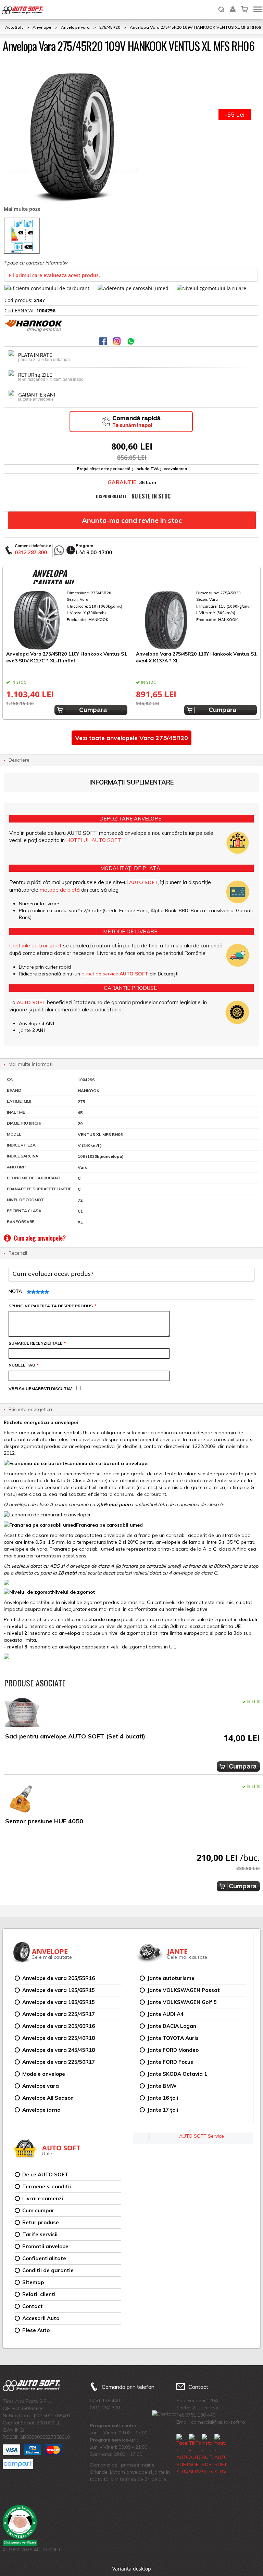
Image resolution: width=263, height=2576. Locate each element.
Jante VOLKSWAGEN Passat (184, 1990)
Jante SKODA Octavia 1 (177, 2074)
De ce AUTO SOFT (45, 2174)
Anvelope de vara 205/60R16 (59, 2026)
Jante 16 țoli (163, 2098)
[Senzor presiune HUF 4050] (22, 1799)
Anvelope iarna (41, 2110)
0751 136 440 (105, 2400)
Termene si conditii (47, 2186)
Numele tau (23, 1365)
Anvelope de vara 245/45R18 (59, 2050)
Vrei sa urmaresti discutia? (41, 1389)
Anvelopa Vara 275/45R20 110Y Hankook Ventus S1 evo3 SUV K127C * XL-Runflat (66, 657)
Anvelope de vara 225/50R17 (59, 2062)
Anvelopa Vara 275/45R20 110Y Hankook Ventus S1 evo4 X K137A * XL (196, 657)
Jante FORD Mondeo (173, 2050)
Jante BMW (162, 2086)
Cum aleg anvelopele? (40, 1238)
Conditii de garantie (48, 2270)
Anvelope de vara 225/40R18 (59, 2038)
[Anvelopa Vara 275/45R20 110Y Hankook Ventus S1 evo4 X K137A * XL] (197, 620)
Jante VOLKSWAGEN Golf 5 (182, 2002)
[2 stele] (33, 1292)
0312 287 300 (31, 552)
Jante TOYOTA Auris (173, 2038)
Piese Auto (36, 2330)
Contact (33, 2306)
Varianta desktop (132, 2569)
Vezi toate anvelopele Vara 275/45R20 (131, 738)
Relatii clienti (39, 2294)
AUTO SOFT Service (202, 2136)
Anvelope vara (41, 2086)
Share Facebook (104, 342)
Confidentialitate (44, 2258)
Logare (233, 5)
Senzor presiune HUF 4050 (44, 1821)
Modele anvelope (44, 2074)
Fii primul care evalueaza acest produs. (54, 275)
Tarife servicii (40, 2234)
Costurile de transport (35, 946)
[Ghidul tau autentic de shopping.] (18, 2464)
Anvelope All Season (48, 2098)
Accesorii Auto (41, 2318)
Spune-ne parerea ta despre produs (52, 1306)
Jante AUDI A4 (165, 2014)
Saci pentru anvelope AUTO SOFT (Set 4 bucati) (75, 1736)
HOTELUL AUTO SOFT (94, 840)
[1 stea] (28, 1292)
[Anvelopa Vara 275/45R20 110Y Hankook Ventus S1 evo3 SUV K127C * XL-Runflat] (67, 620)
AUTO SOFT (22, 11)
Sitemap (33, 2282)
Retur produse (41, 2222)
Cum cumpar (38, 2210)
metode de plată (60, 890)
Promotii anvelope (45, 2246)
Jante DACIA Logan (172, 2026)
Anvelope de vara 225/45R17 (59, 2014)
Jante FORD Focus (170, 2062)
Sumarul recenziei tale (37, 1343)
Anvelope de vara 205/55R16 (59, 1978)
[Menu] (258, 9)
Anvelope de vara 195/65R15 (59, 1990)
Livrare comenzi (43, 2198)
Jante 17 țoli (163, 2110)
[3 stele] (37, 1292)
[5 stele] (46, 1292)
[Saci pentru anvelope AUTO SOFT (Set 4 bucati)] (22, 1714)
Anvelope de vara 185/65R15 (59, 2002)
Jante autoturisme (171, 1978)
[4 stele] (42, 1292)
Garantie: (123, 482)
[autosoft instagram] (117, 342)
